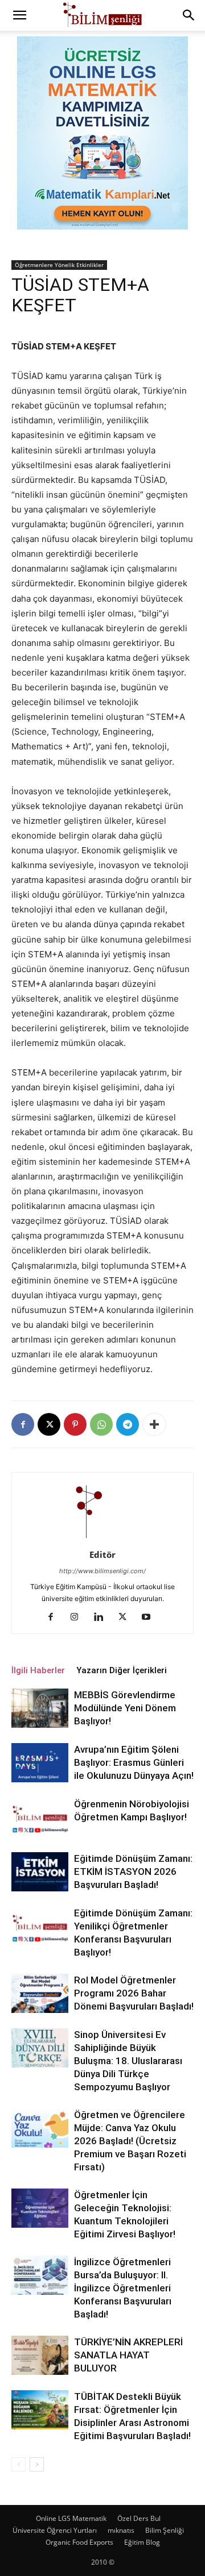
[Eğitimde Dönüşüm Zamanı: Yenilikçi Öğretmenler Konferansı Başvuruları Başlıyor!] (40, 1926)
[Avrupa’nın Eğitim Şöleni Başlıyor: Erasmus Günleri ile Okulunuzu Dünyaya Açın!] (40, 1763)
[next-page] (37, 2464)
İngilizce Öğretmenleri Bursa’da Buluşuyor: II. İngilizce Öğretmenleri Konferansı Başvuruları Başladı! (123, 2288)
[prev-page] (19, 2464)
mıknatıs (121, 2530)
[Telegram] (128, 1424)
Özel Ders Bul (139, 2518)
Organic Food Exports (79, 2542)
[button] (19, 15)
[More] (154, 1424)
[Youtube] (151, 1618)
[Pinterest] (75, 1424)
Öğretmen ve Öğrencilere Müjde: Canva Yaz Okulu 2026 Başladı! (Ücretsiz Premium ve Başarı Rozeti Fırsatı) (130, 2141)
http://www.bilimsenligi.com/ (102, 1571)
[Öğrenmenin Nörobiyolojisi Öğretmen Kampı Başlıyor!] (40, 1817)
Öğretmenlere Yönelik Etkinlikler (59, 265)
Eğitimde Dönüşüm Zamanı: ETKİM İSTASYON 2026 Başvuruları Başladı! (133, 1871)
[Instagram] (79, 1618)
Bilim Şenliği (165, 2530)
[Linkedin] (103, 1618)
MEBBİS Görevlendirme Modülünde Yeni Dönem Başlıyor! (125, 1708)
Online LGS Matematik (71, 2518)
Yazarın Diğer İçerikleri (122, 1670)
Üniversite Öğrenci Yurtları (55, 2530)
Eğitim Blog (142, 2542)
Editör (102, 1554)
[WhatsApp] (101, 1424)
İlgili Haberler (38, 1670)
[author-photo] (102, 1539)
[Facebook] (23, 1424)
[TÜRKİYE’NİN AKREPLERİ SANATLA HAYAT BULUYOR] (40, 2355)
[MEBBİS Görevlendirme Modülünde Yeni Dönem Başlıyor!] (40, 1708)
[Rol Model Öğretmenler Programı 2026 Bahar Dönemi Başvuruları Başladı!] (40, 1993)
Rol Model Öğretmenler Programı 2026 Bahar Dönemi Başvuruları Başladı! (134, 1993)
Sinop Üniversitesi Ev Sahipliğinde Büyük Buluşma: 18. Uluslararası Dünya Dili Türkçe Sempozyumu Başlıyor (128, 2061)
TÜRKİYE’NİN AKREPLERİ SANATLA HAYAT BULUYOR (128, 2355)
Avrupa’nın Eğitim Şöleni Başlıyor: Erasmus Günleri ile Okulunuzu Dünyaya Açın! (134, 1762)
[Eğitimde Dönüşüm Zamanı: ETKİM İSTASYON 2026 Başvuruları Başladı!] (40, 1872)
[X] (49, 1424)
